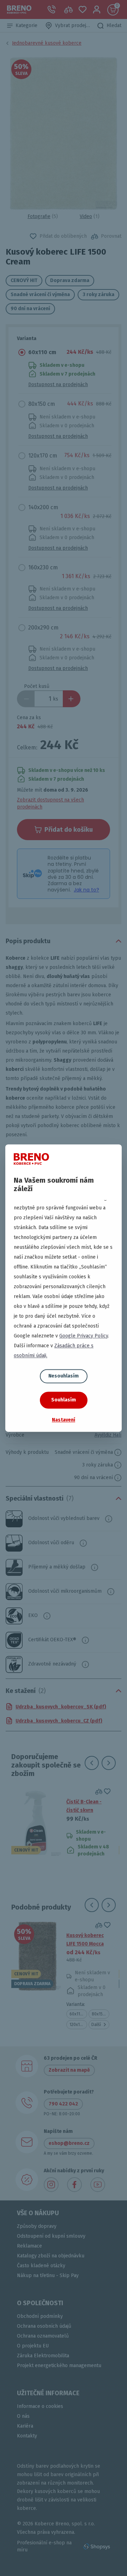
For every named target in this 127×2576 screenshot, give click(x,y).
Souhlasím (64, 1400)
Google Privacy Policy (84, 1336)
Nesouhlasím (64, 1376)
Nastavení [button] (64, 1420)
